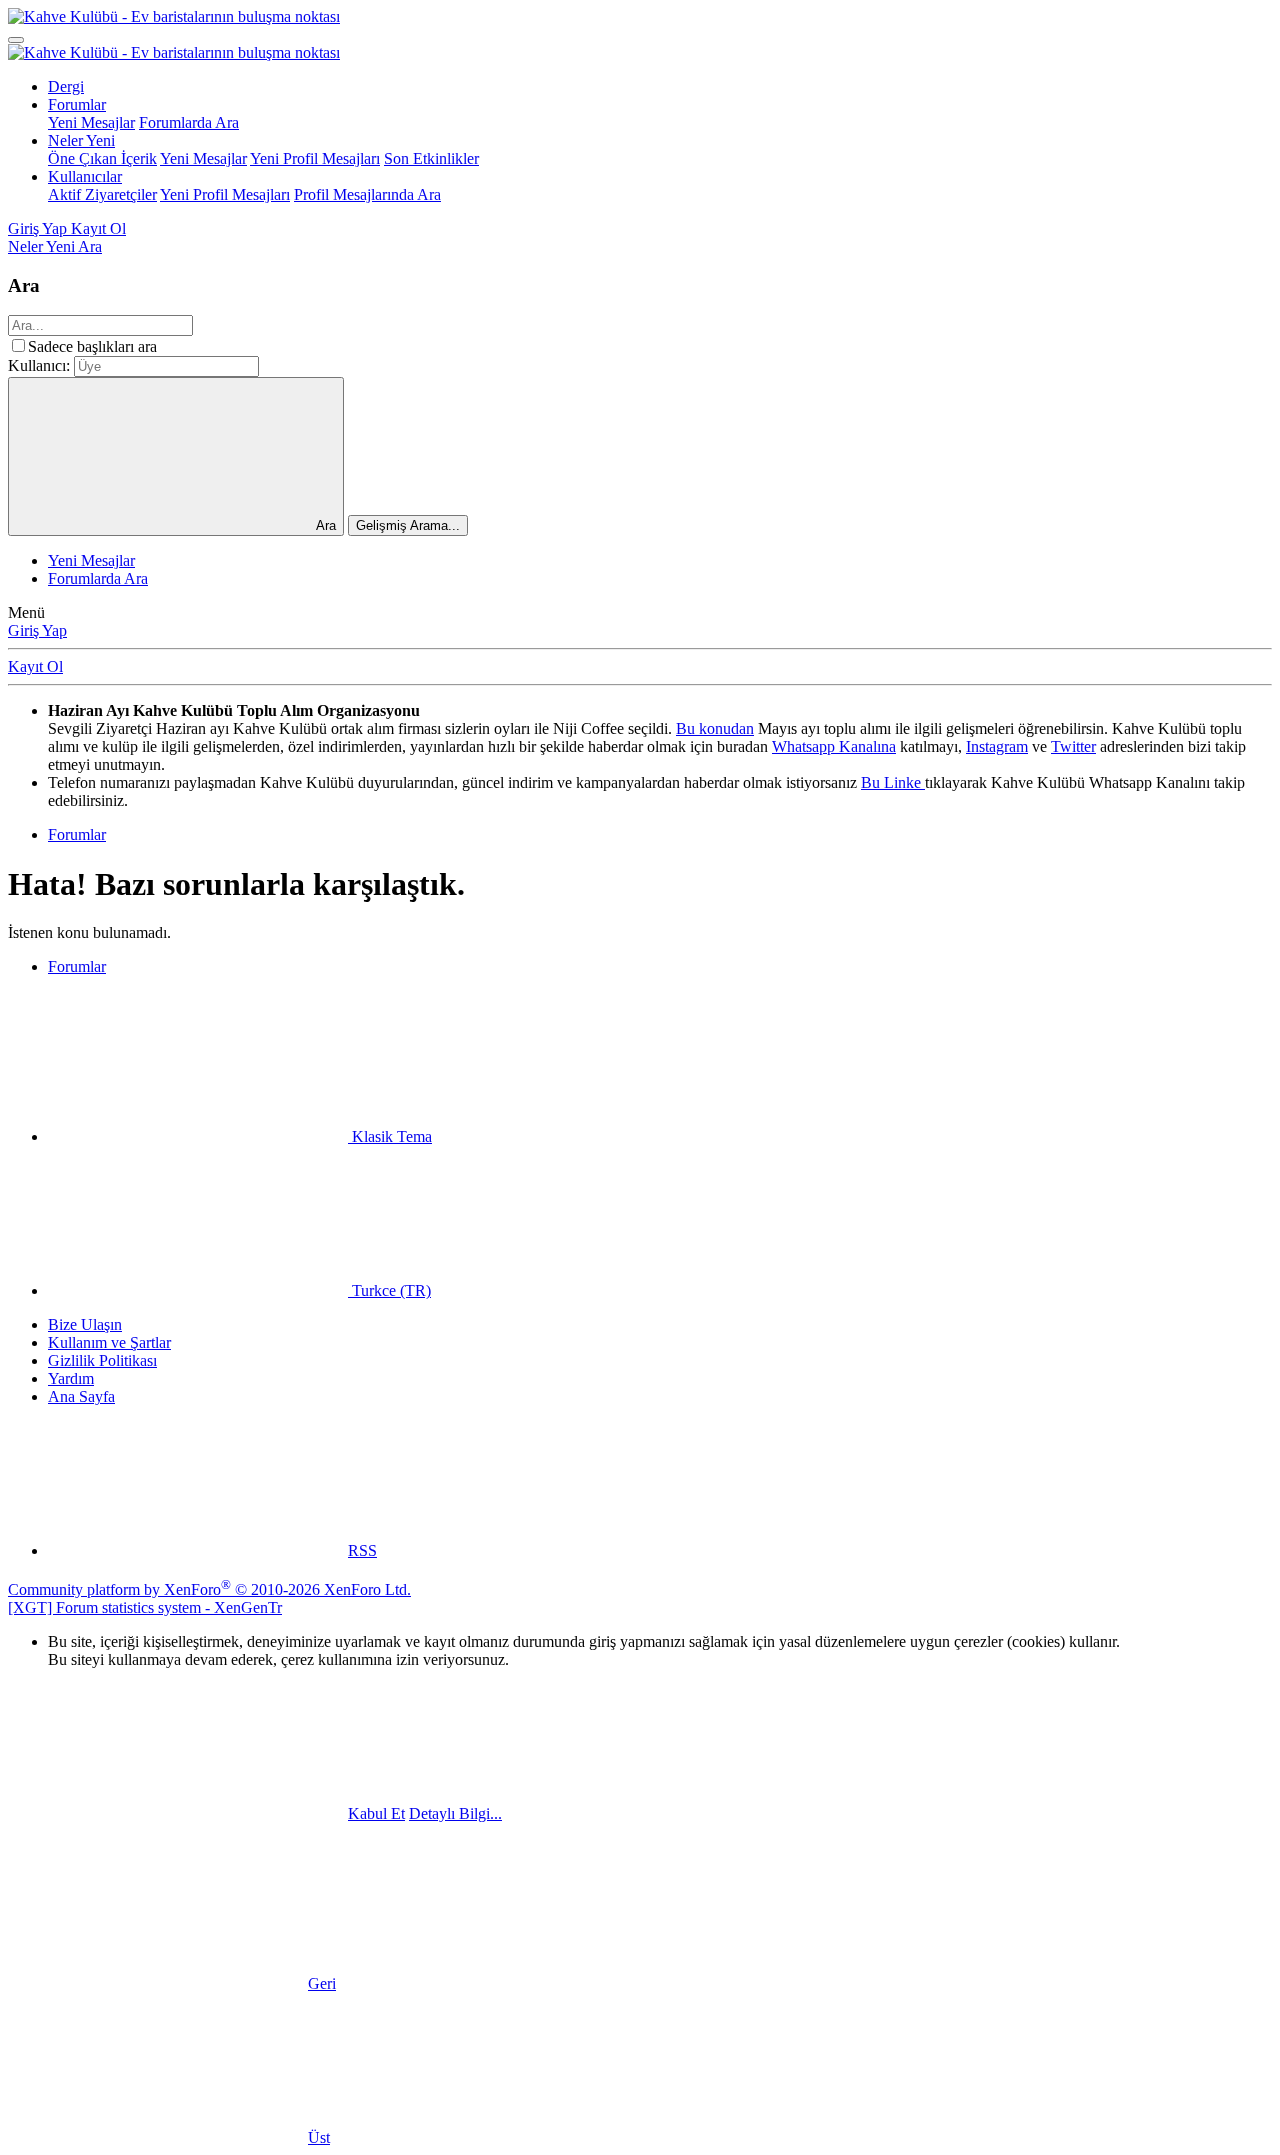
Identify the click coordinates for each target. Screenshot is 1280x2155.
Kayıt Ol (35, 666)
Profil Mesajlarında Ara (367, 194)
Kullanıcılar (85, 176)
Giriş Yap (37, 630)
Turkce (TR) (389, 1290)
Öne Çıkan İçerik (102, 158)
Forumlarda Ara (189, 122)
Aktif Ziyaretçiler (102, 194)
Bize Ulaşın (85, 1324)
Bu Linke (893, 782)
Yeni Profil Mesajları (315, 158)
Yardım (71, 1378)
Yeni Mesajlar (91, 122)
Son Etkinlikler (431, 158)
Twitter (1073, 746)
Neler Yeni (81, 140)
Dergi (66, 86)
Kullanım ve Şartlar (109, 1342)
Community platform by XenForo (209, 1589)
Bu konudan (715, 728)
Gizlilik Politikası (102, 1360)
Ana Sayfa (81, 1396)
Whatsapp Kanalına (834, 746)
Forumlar (77, 104)
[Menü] (16, 40)
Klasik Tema (390, 1136)
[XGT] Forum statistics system (145, 1607)
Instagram (997, 746)
